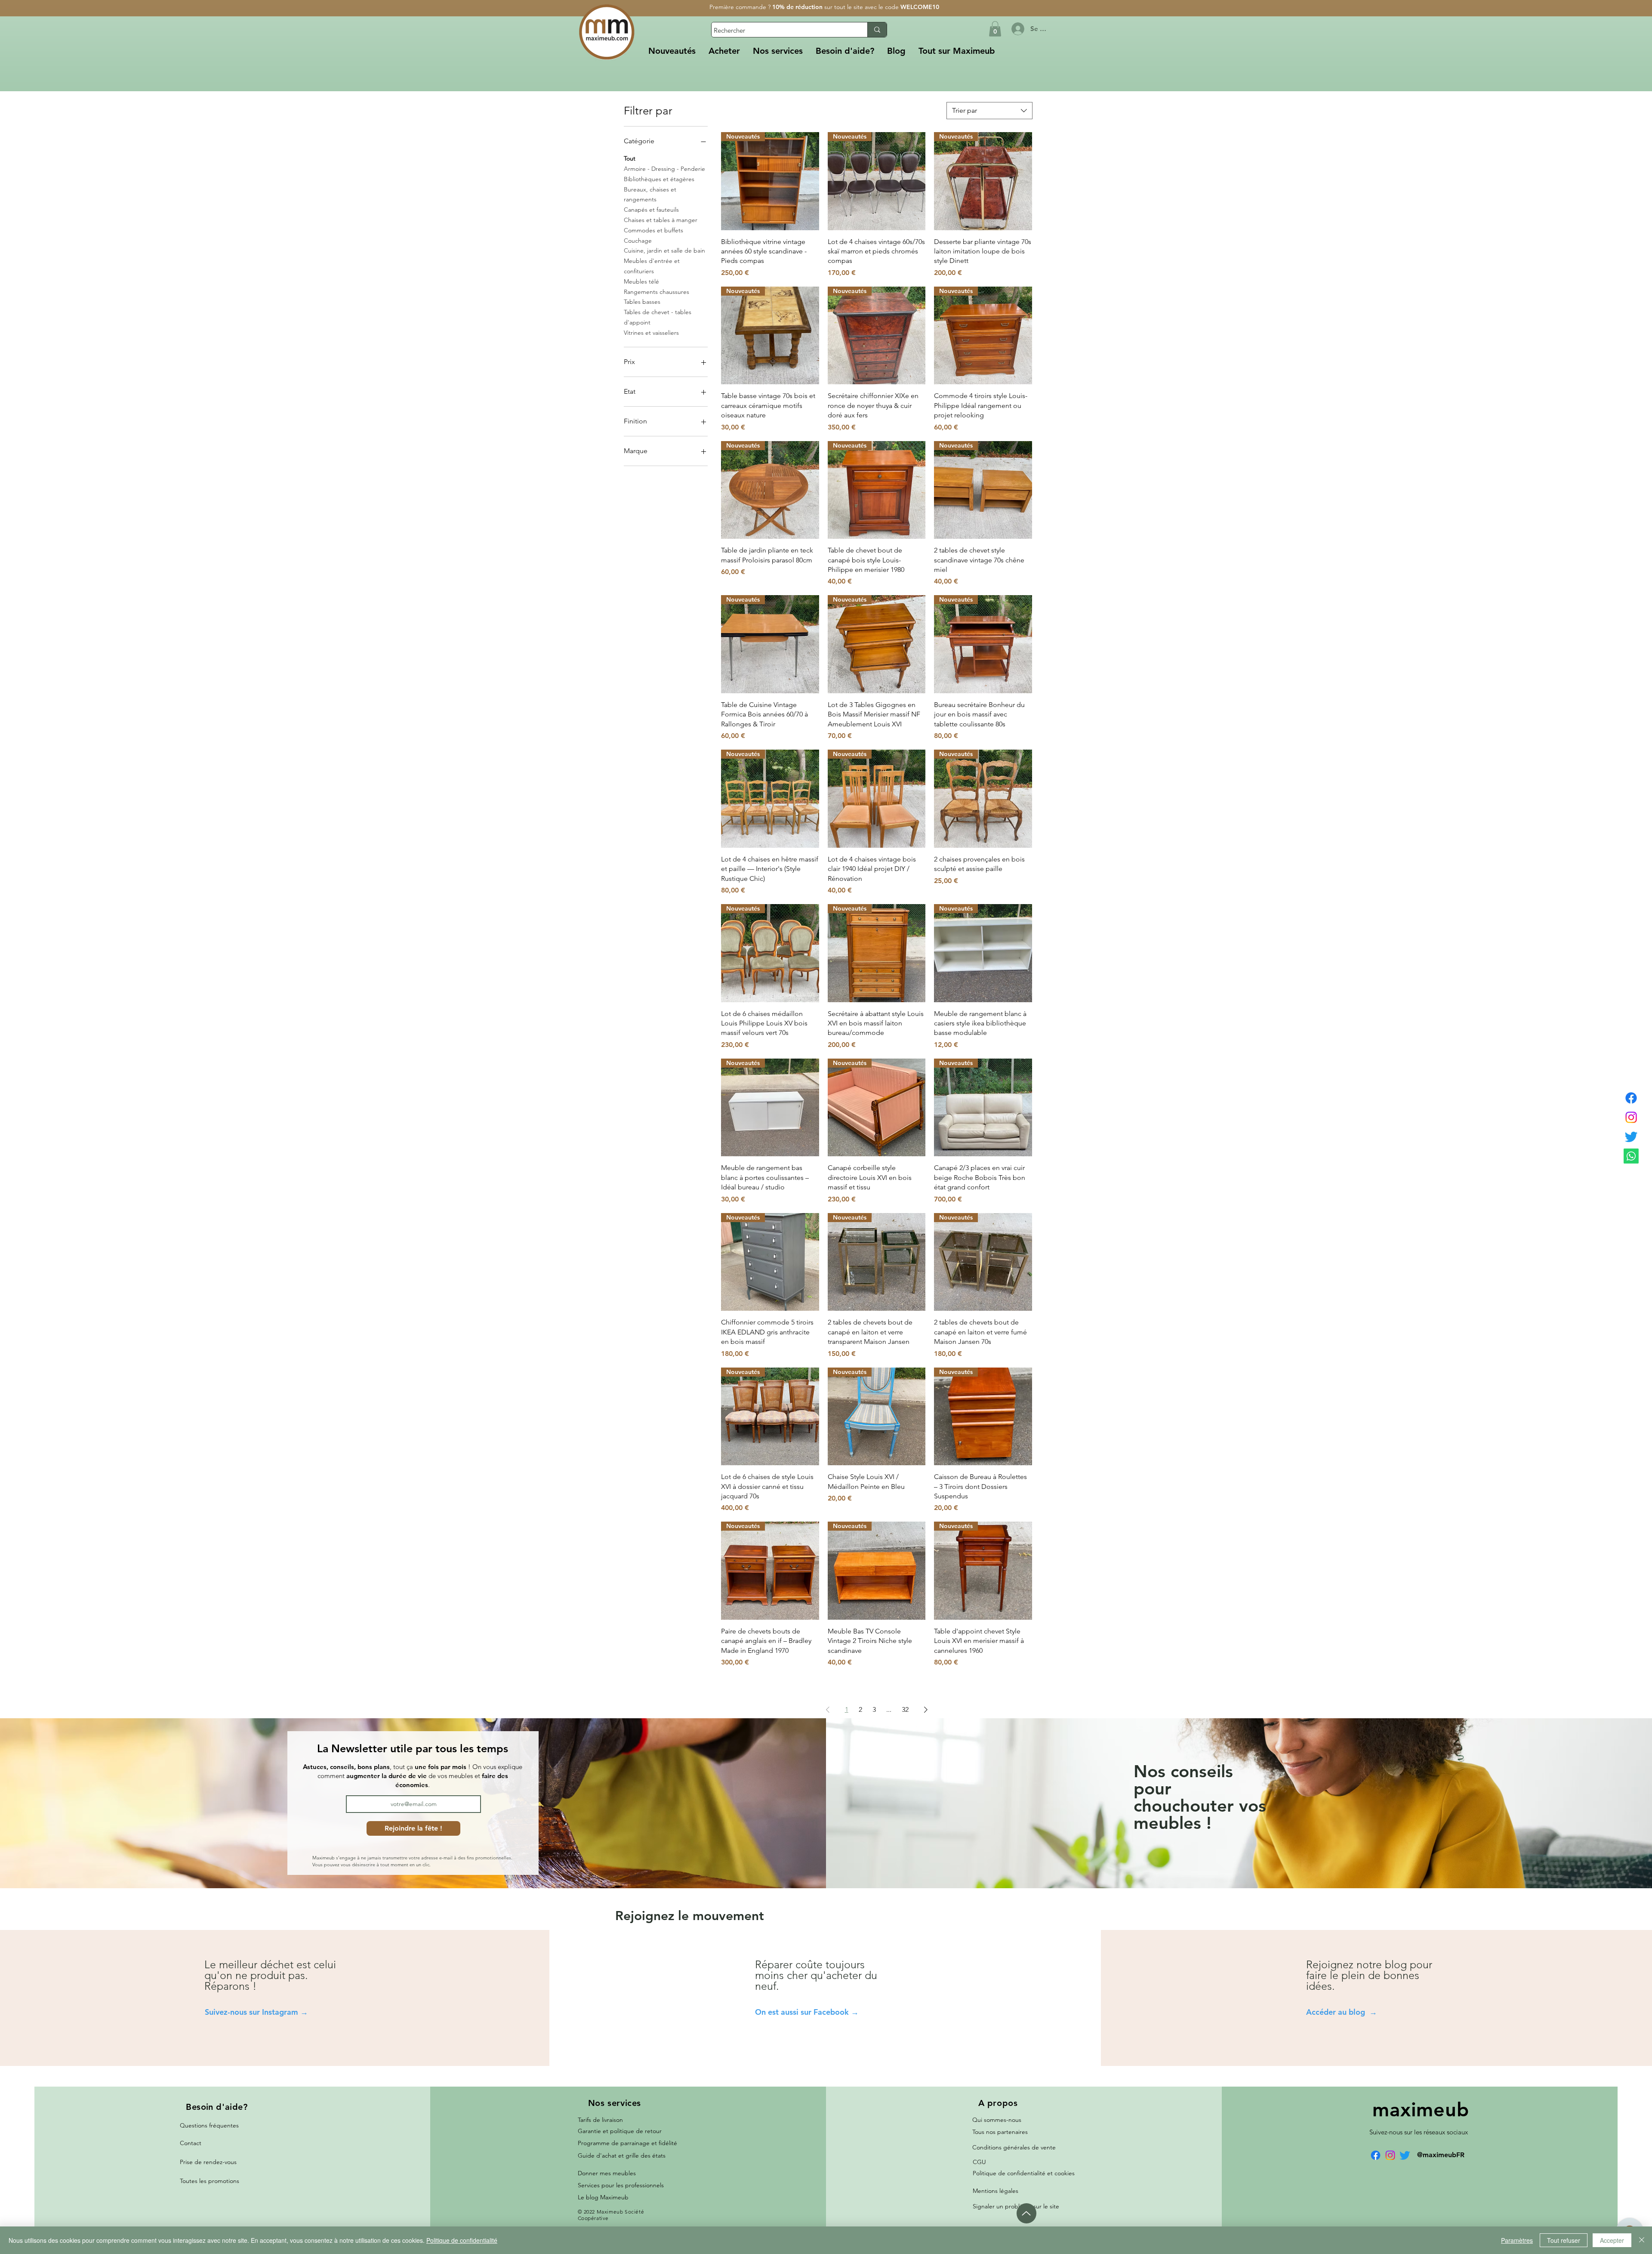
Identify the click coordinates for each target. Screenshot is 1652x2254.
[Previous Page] (828, 1710)
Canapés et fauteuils (651, 210)
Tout (630, 158)
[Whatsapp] (1631, 1156)
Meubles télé (641, 281)
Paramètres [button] (1517, 2240)
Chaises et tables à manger (661, 220)
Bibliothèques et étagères (659, 179)
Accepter (1612, 2240)
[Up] (1026, 2213)
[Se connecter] (1017, 29)
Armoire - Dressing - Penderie (664, 169)
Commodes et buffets (653, 230)
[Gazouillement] (1631, 1137)
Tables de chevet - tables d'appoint (658, 317)
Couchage (638, 241)
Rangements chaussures (656, 292)
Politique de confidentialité (462, 2240)
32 (905, 1709)
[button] (724, 51)
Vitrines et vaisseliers (651, 333)
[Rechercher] (877, 30)
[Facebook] (1631, 1098)
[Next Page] (926, 1710)
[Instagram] (1631, 1117)
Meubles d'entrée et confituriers (652, 266)
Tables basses (642, 302)
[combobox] (989, 111)
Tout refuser (1564, 2240)
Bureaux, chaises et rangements (650, 195)
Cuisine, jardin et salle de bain (664, 250)
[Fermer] (1642, 2240)
